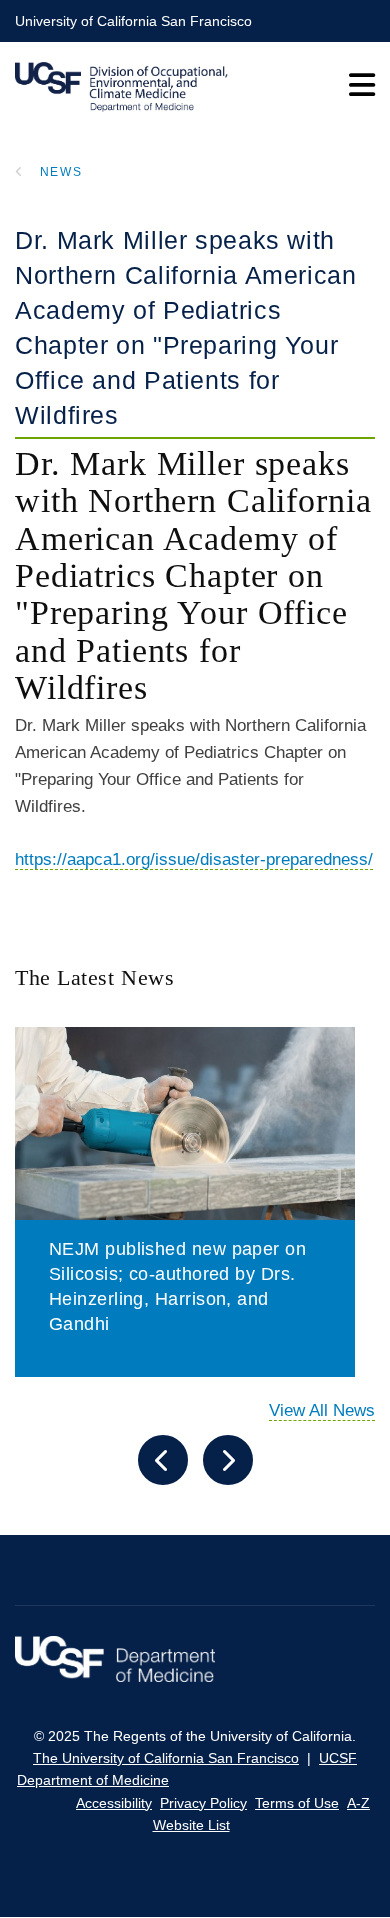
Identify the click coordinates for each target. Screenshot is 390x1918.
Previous (163, 1460)
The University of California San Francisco (166, 1758)
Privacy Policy (203, 1803)
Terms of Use (297, 1803)
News (61, 172)
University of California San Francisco (133, 21)
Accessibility (114, 1803)
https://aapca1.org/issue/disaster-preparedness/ (194, 859)
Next (228, 1460)
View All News (322, 1410)
